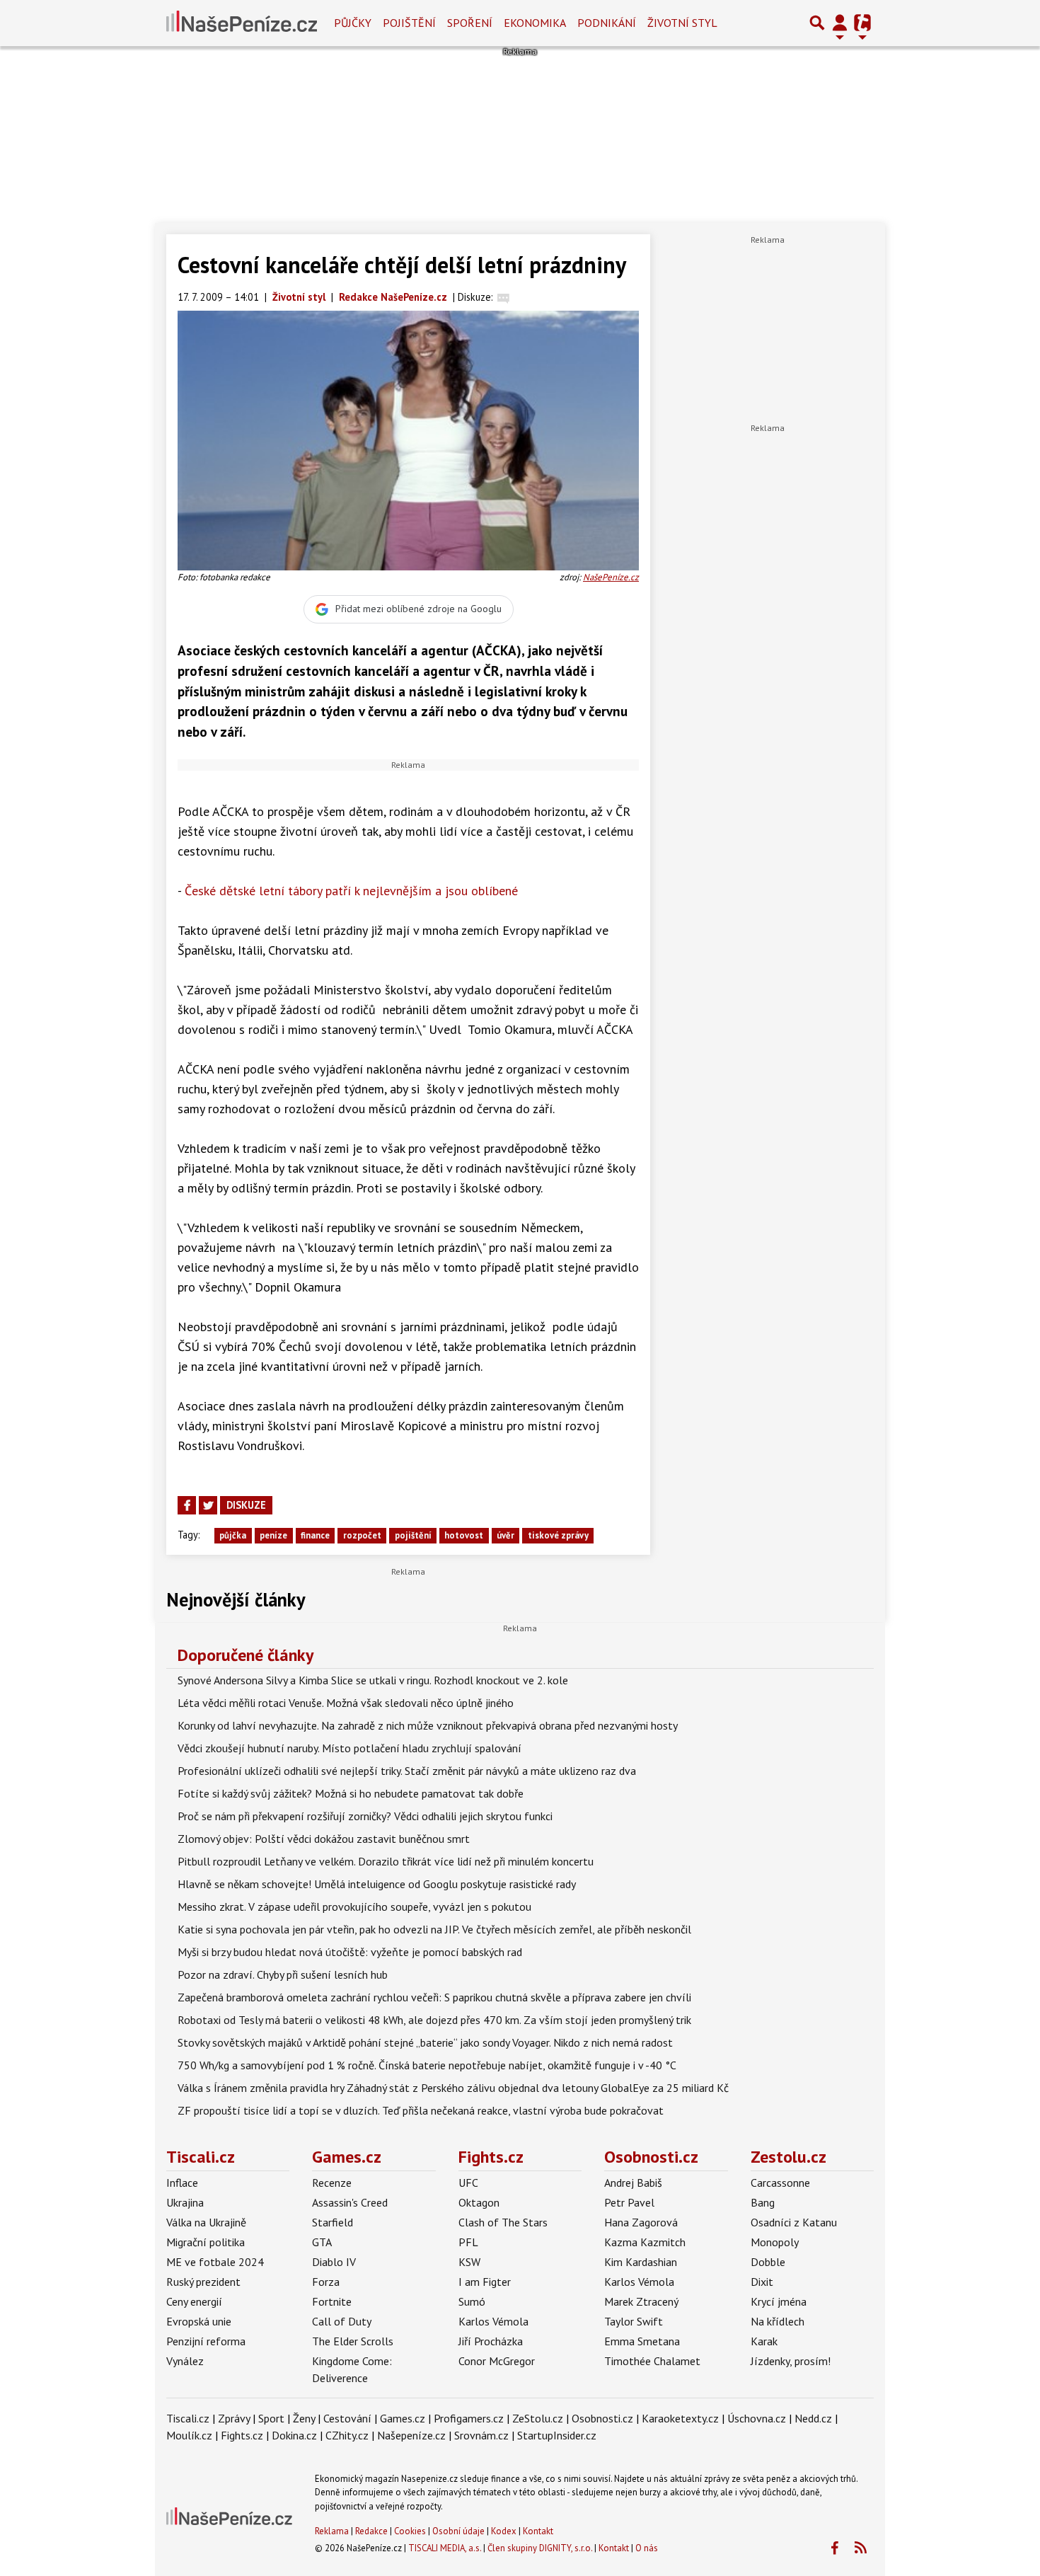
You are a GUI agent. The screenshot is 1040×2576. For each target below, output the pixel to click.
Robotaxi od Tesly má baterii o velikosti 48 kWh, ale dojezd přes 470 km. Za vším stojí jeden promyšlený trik (434, 2020)
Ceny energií (194, 2301)
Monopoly (775, 2242)
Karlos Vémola (493, 2321)
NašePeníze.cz (611, 577)
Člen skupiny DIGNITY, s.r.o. (540, 2548)
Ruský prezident (203, 2282)
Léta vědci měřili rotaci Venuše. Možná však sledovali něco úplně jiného (346, 1703)
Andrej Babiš (633, 2183)
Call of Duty (342, 2321)
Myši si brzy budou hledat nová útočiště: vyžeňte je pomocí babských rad (350, 1952)
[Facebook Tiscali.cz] (834, 2548)
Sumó (472, 2301)
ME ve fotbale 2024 (215, 2262)
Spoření (470, 23)
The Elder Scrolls (353, 2341)
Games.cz (347, 2157)
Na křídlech (778, 2321)
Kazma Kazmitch (645, 2242)
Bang (763, 2202)
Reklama (332, 2531)
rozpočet (362, 1535)
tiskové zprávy (558, 1535)
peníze (273, 1535)
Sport (271, 2418)
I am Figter (485, 2282)
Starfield (333, 2222)
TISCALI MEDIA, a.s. (445, 2548)
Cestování (347, 2418)
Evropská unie (199, 2321)
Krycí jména (779, 2301)
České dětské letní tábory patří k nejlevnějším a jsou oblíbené (351, 891)
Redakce (371, 2531)
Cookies (410, 2531)
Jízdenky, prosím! (791, 2361)
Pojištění (409, 23)
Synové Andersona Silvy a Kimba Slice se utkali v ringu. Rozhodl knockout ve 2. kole (373, 1680)
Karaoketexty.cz (680, 2418)
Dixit (762, 2282)
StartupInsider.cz (557, 2435)
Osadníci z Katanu (794, 2222)
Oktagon (479, 2202)
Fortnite (332, 2301)
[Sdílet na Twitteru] (208, 1505)
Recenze (332, 2183)
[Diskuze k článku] (503, 297)
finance (315, 1535)
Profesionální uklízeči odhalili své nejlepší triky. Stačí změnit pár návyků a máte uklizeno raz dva (407, 1771)
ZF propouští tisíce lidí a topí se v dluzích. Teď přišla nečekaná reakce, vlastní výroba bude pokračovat (421, 2110)
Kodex (505, 2531)
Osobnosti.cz (651, 2157)
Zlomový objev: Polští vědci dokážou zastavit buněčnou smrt (324, 1839)
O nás (647, 2548)
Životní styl (682, 23)
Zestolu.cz (788, 2157)
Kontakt (538, 2531)
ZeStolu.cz (538, 2418)
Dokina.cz (294, 2435)
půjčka (233, 1535)
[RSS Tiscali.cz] (860, 2548)
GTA (322, 2242)
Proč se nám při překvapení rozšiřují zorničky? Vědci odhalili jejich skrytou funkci (365, 1816)
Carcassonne (780, 2183)
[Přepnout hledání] (817, 23)
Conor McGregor (497, 2361)
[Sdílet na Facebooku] (187, 1505)
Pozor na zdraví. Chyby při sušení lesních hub (283, 1974)
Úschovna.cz (757, 2418)
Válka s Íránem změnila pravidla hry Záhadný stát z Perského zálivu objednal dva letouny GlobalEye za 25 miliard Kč (453, 2088)
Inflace (182, 2183)
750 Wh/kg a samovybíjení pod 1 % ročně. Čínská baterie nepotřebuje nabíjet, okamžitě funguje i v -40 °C (427, 2065)
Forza (326, 2282)
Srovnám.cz (481, 2435)
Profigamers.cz (469, 2418)
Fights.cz (491, 2157)
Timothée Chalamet (652, 2361)
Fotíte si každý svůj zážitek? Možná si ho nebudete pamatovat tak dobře (351, 1793)
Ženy (304, 2418)
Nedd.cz (813, 2418)
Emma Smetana (642, 2341)
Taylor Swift (634, 2321)
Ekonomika (535, 23)
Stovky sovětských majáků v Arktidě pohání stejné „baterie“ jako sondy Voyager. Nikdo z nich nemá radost (425, 2042)
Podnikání (607, 23)
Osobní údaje (458, 2531)
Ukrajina (185, 2202)
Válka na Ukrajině (206, 2222)
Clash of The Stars (503, 2222)
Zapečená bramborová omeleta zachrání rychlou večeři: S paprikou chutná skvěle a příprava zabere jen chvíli (434, 1997)
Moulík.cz (189, 2435)
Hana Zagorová (641, 2222)
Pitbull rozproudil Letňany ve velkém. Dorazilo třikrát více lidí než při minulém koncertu (386, 1861)
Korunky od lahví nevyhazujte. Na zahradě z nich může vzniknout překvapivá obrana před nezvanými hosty (428, 1725)
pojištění (413, 1535)
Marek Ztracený (641, 2301)
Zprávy (234, 2418)
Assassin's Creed (350, 2202)
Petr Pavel (629, 2202)
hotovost (464, 1535)
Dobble (768, 2262)
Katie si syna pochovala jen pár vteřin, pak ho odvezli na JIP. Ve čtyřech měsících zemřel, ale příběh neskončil (434, 1929)
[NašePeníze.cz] (242, 23)
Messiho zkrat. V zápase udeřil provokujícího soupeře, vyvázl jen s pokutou (354, 1907)
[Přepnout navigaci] (840, 23)
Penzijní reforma (206, 2341)
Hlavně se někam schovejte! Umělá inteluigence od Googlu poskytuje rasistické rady (377, 1884)
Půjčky (353, 23)
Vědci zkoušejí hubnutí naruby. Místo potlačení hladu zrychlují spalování (349, 1748)
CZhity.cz (347, 2435)
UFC (468, 2183)
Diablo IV (334, 2262)
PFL (468, 2242)
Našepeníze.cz (411, 2435)
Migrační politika (206, 2242)
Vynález (185, 2361)
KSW (469, 2262)
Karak (764, 2341)
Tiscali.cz (201, 2157)
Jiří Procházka (491, 2341)
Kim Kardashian (641, 2262)
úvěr (505, 1535)
